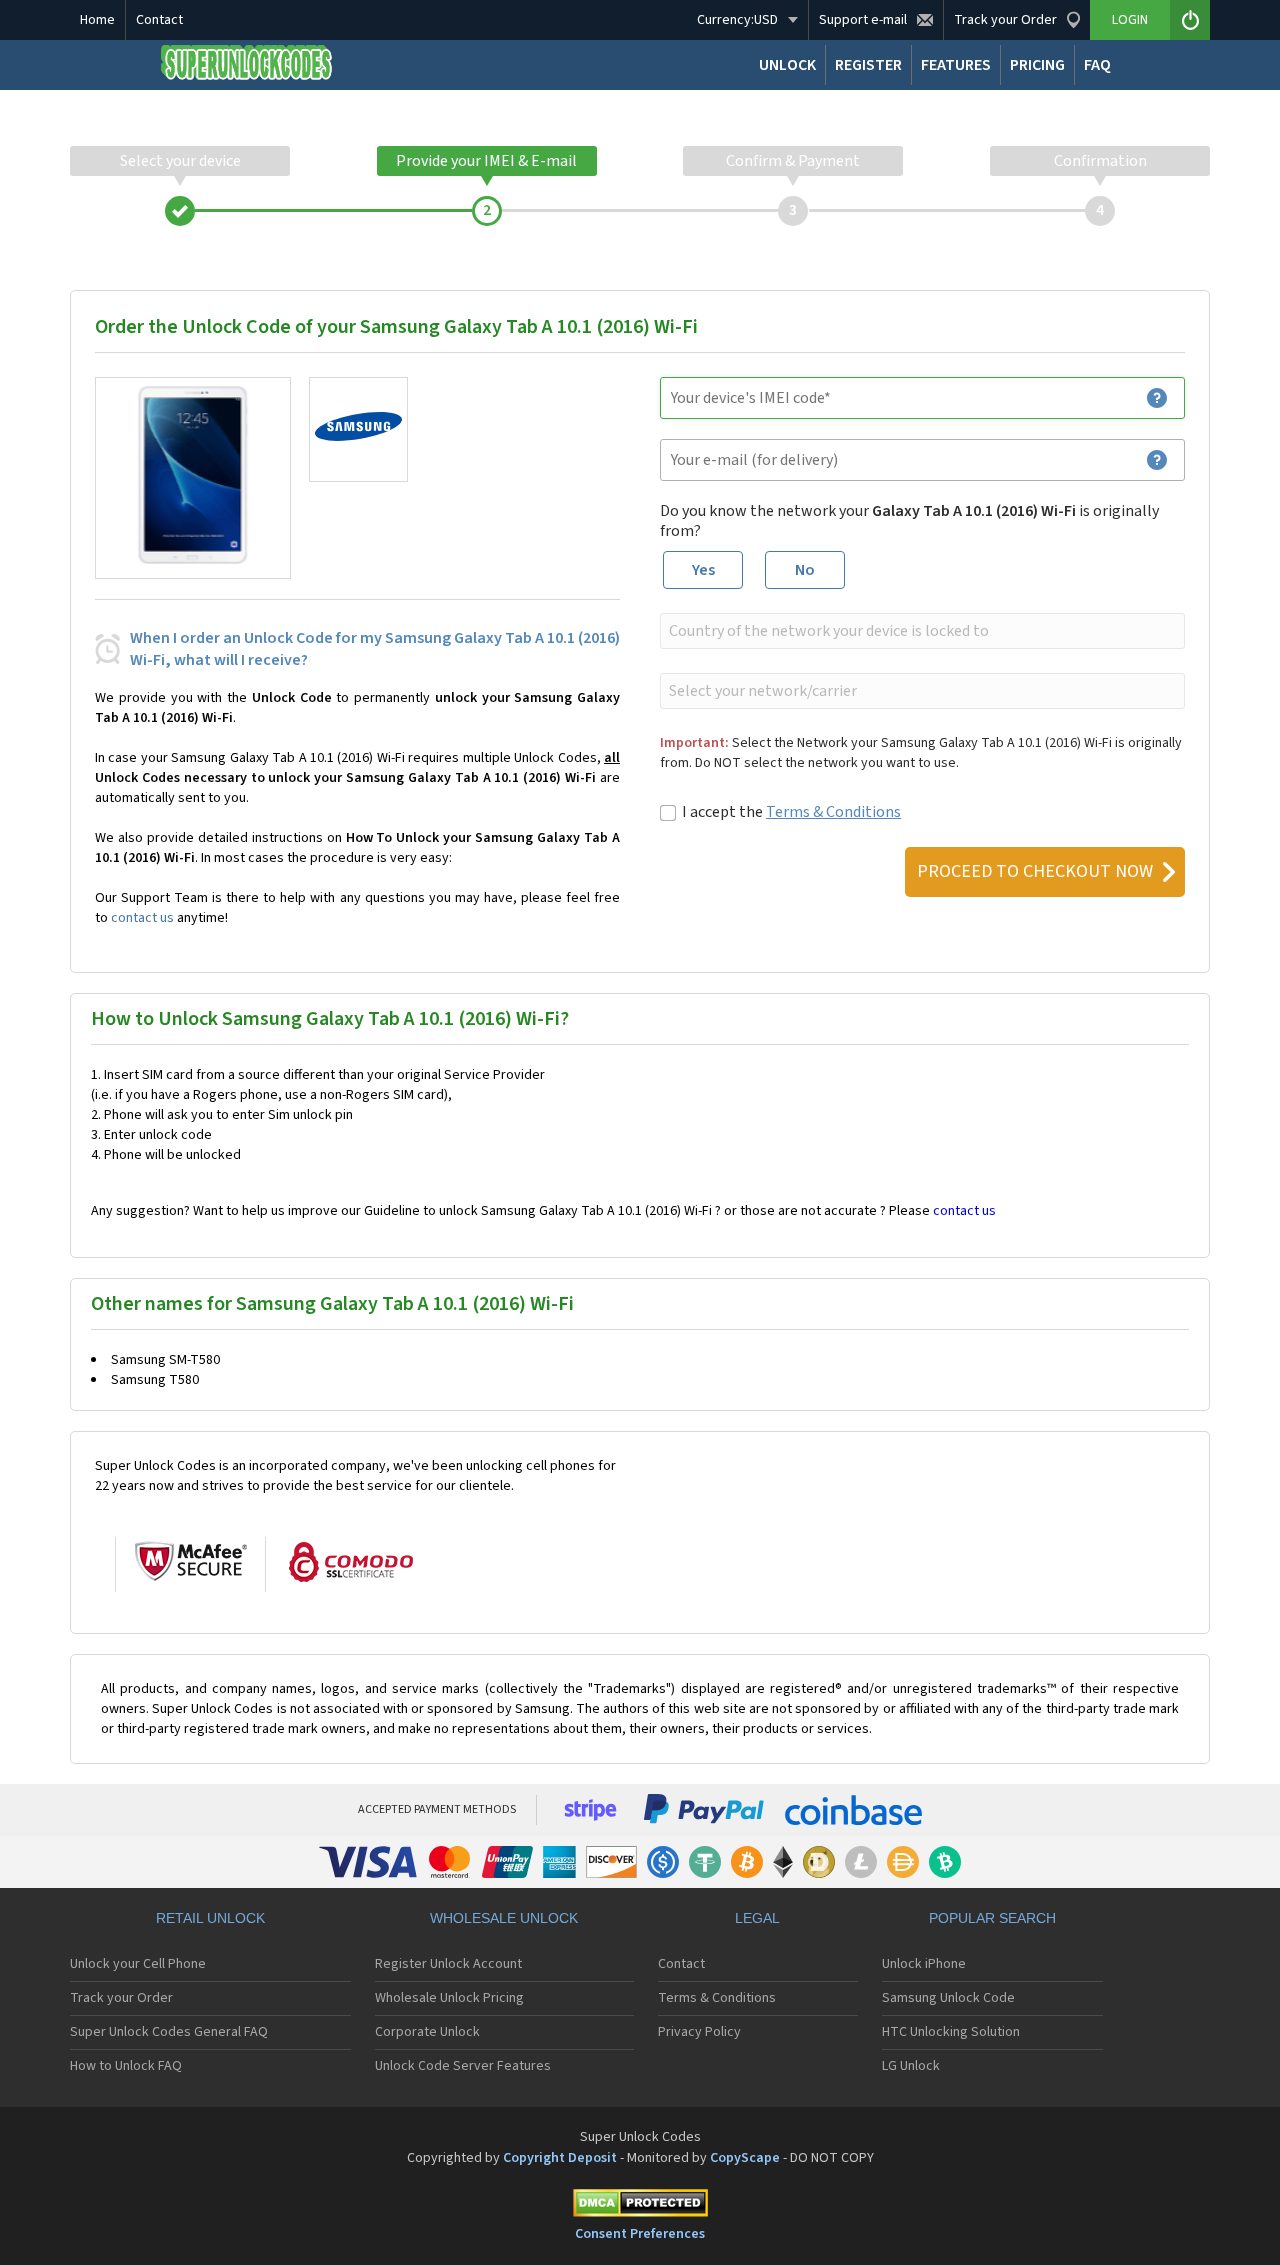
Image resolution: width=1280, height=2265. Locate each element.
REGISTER (868, 65)
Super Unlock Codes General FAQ (169, 2032)
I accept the (791, 812)
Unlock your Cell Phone (138, 1964)
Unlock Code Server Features (463, 2066)
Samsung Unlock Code (948, 1998)
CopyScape (745, 2158)
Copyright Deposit (560, 2158)
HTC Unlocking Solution (951, 2032)
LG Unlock (911, 2066)
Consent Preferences (640, 2234)
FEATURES (956, 65)
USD (737, 20)
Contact (159, 20)
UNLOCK (787, 65)
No (805, 570)
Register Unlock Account (448, 1964)
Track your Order (121, 1998)
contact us (142, 918)
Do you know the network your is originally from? (909, 521)
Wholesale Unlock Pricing (449, 1998)
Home (97, 20)
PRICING (1037, 65)
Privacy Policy (699, 2032)
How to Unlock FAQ (126, 2066)
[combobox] (920, 631)
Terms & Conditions (833, 812)
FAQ (1097, 65)
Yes (703, 570)
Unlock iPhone (924, 1964)
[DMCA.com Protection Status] (640, 2206)
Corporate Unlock (427, 2032)
